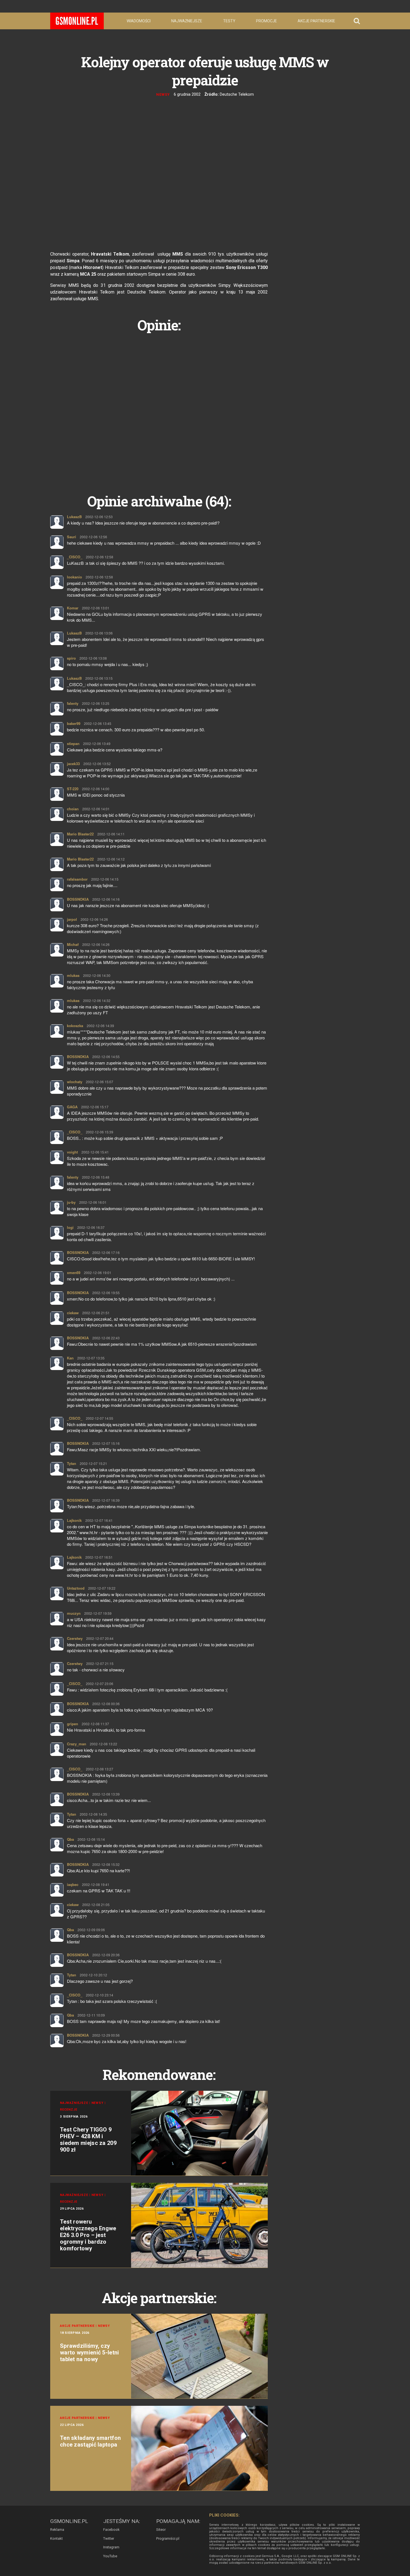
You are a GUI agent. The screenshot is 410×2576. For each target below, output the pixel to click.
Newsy (163, 94)
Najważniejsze (187, 21)
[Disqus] (159, 407)
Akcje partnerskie (316, 21)
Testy (229, 21)
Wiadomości (139, 21)
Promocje (266, 21)
